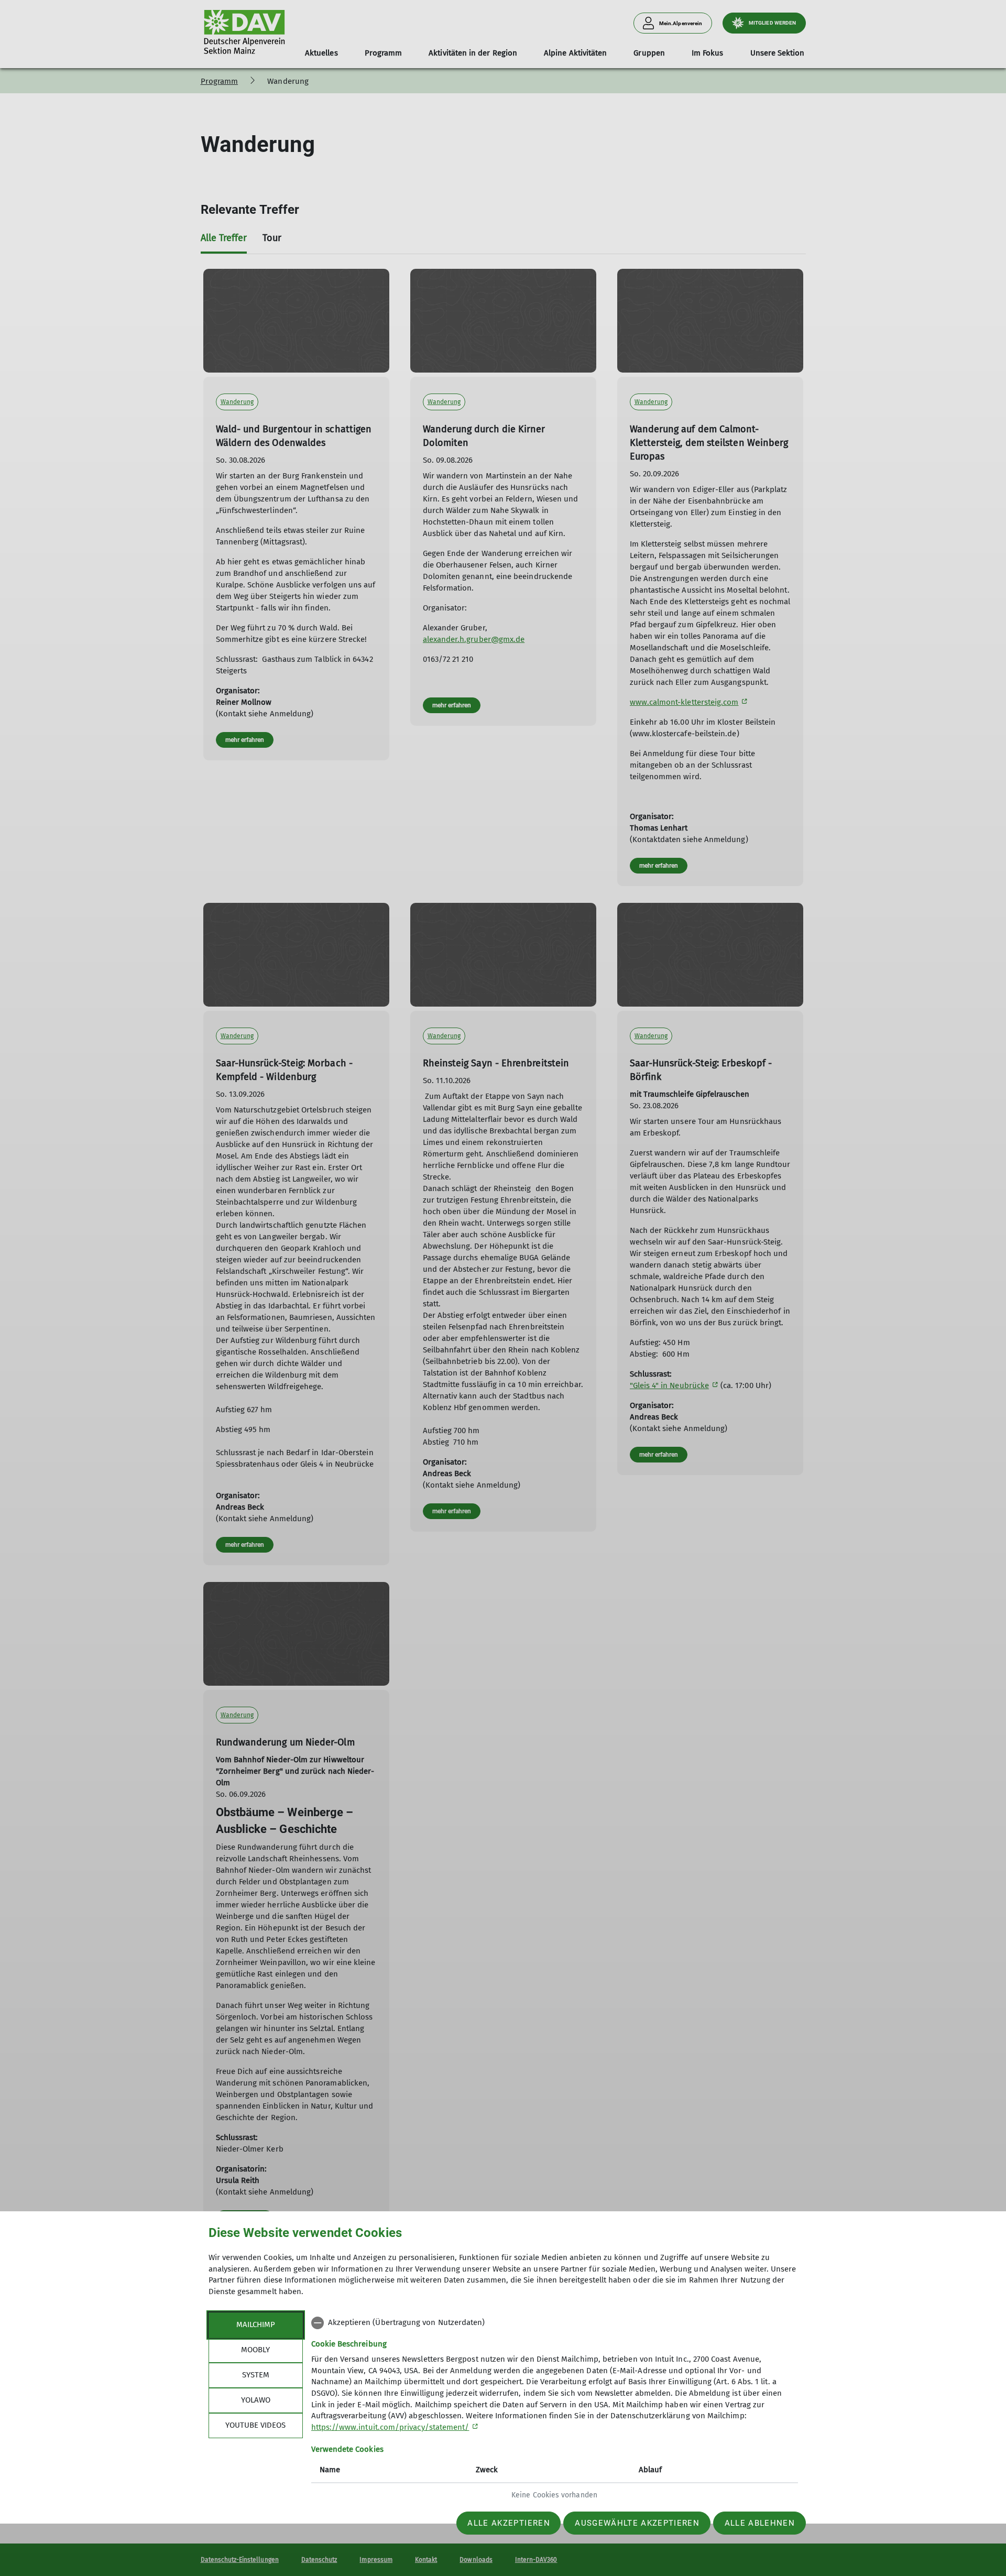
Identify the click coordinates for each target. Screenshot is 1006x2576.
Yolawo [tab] (256, 2400)
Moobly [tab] (255, 2350)
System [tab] (256, 2375)
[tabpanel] (555, 2410)
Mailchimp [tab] (256, 2324)
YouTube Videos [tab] (255, 2425)
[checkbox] (555, 2323)
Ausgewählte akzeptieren (637, 2523)
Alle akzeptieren (509, 2523)
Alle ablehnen (760, 2523)
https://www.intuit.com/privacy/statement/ (390, 2427)
